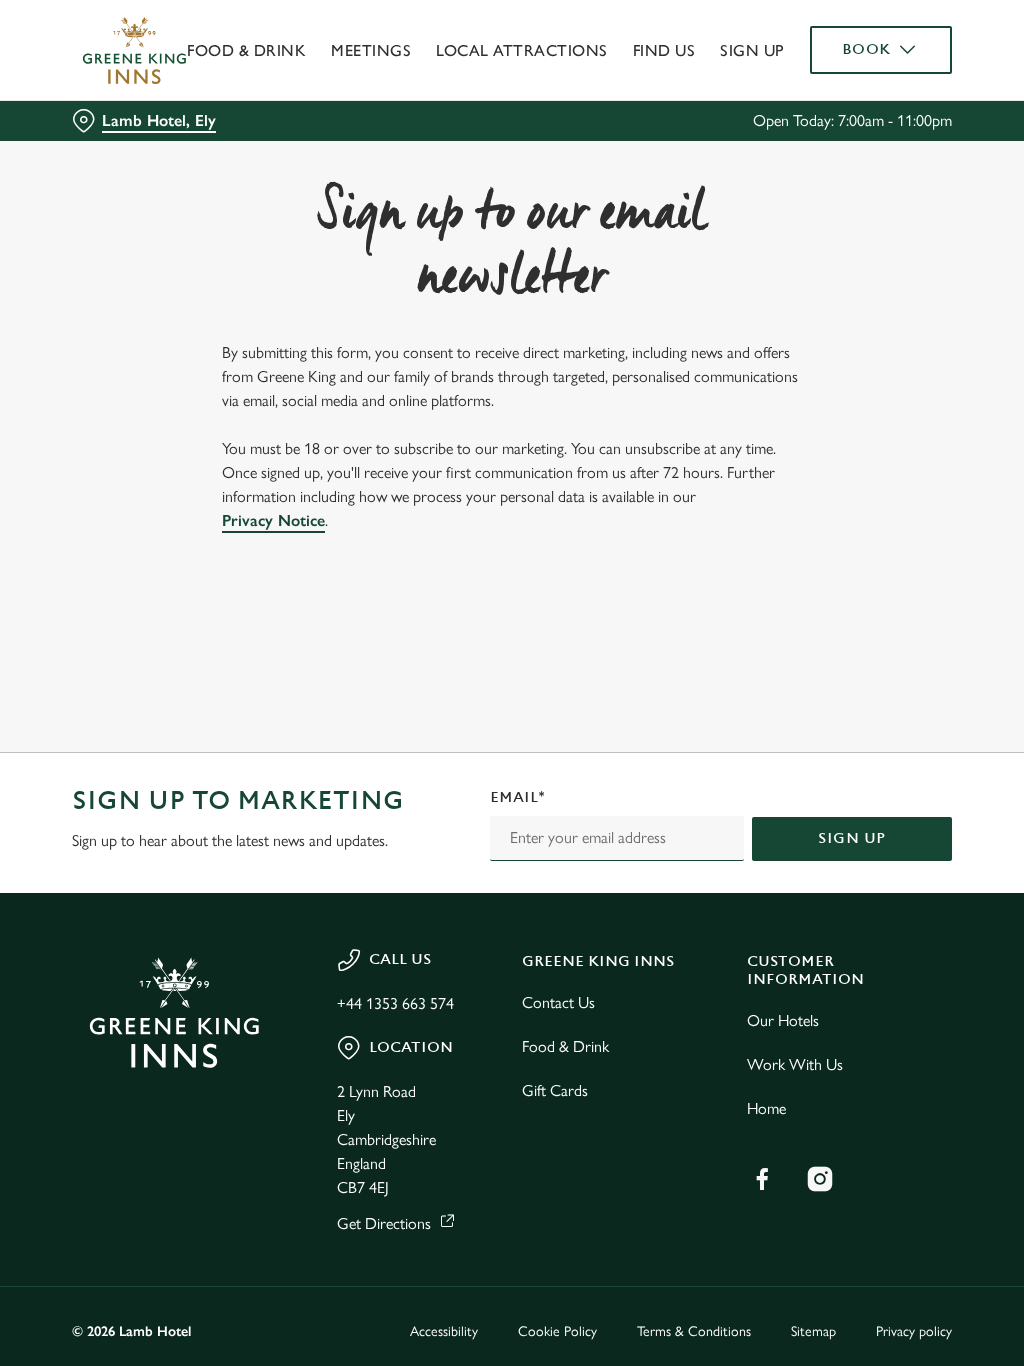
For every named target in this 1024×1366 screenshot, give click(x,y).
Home (766, 1108)
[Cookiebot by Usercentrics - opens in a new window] (859, 472)
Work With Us (795, 1064)
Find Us (664, 50)
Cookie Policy (557, 1331)
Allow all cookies (803, 878)
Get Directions (384, 1223)
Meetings (371, 50)
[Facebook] (762, 1179)
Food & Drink (246, 50)
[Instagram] (820, 1179)
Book (866, 49)
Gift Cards (555, 1090)
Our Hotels (783, 1020)
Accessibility (444, 1331)
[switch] (399, 741)
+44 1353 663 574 (395, 1003)
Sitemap (813, 1331)
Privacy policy (914, 1331)
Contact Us (558, 1002)
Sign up (752, 50)
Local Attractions (522, 50)
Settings (879, 814)
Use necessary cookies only (509, 878)
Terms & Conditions (694, 1331)
